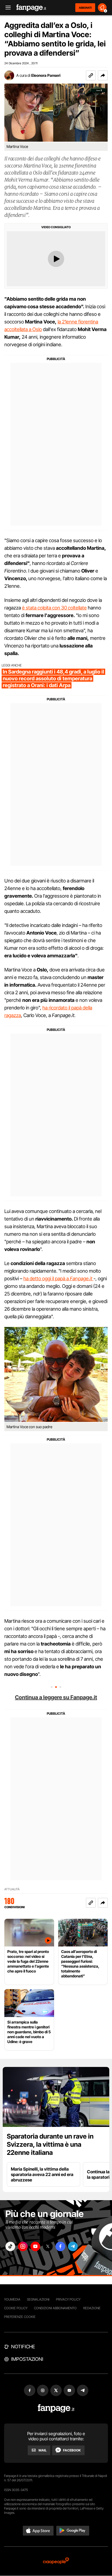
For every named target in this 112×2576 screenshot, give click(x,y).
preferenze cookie (20, 2317)
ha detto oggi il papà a (58, 1279)
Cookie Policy (16, 2308)
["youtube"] (35, 2246)
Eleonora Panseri (46, 75)
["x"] (48, 2246)
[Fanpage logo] (31, 8)
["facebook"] (60, 2246)
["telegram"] (73, 2246)
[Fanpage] (56, 2408)
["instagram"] (23, 2246)
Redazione (92, 2308)
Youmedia (12, 2299)
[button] (103, 75)
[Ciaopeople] (56, 2561)
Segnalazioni (38, 2299)
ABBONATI (85, 8)
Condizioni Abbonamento (55, 2308)
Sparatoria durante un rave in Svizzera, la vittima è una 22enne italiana (50, 2144)
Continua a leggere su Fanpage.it (56, 1697)
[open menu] (6, 8)
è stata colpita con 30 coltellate (54, 608)
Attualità (12, 1889)
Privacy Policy (68, 2299)
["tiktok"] (10, 2246)
